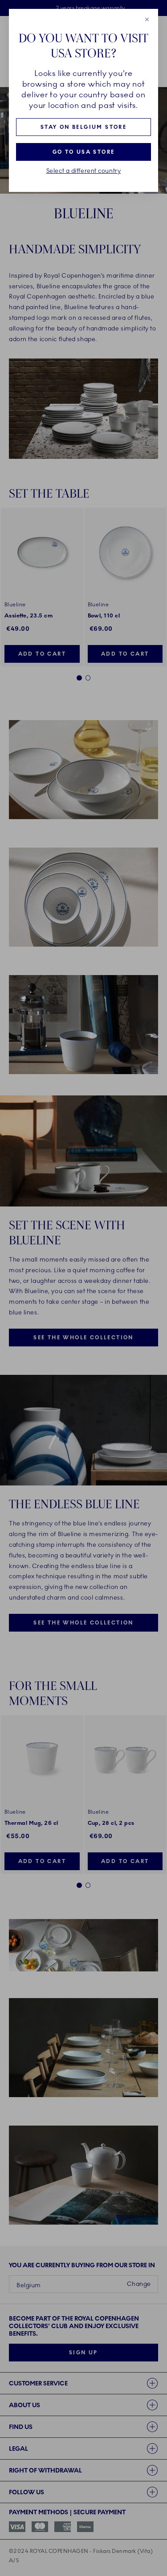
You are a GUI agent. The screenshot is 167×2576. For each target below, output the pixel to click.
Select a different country (84, 171)
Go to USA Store (84, 152)
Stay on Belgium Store (83, 127)
